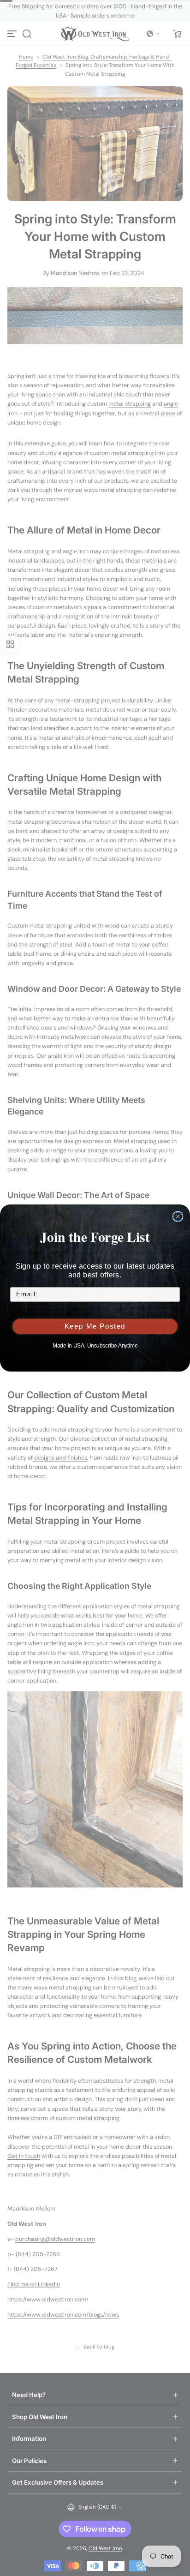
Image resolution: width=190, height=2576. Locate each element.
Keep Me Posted (95, 1326)
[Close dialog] (178, 1216)
